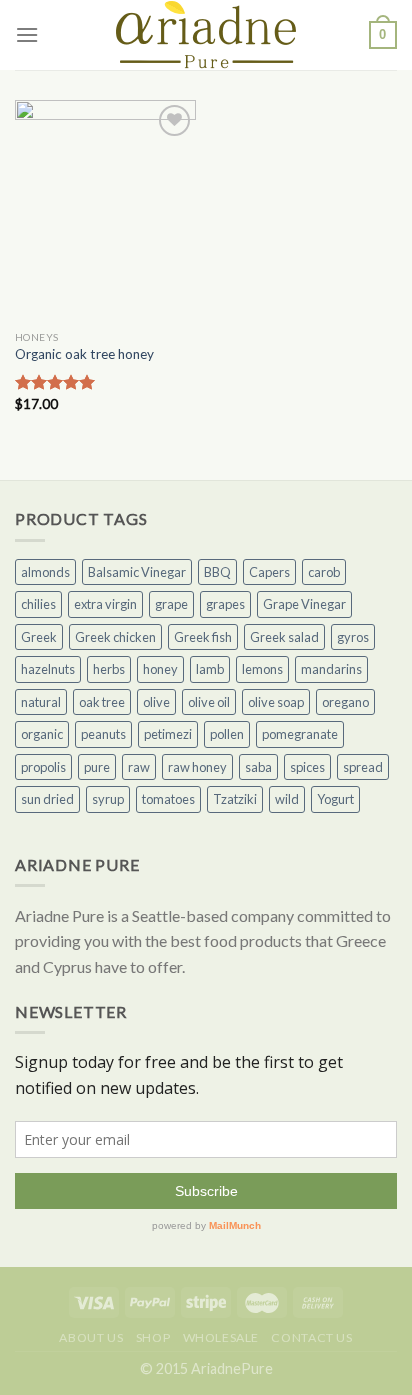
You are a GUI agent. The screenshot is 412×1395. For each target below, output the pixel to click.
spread (363, 767)
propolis (43, 767)
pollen (227, 734)
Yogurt (335, 799)
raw (139, 767)
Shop (153, 1337)
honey (160, 669)
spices (307, 767)
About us (91, 1337)
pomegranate (300, 734)
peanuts (103, 734)
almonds (45, 572)
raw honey (197, 767)
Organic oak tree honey (84, 354)
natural (41, 702)
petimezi (168, 734)
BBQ (217, 572)
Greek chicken (115, 637)
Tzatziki (235, 799)
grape (171, 604)
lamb (210, 669)
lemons (262, 669)
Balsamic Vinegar (137, 572)
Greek (39, 637)
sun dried (47, 799)
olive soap (276, 702)
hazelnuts (48, 669)
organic (42, 734)
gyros (353, 637)
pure (97, 767)
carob (324, 572)
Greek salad (284, 637)
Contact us (311, 1337)
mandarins (331, 669)
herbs (109, 669)
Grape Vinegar (304, 604)
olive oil (209, 702)
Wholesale (221, 1337)
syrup (108, 799)
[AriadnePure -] (206, 35)
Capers (269, 572)
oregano (345, 702)
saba (258, 767)
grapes (225, 604)
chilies (38, 604)
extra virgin (105, 604)
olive (156, 702)
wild (287, 799)
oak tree (102, 702)
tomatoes (168, 799)
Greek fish (203, 637)
